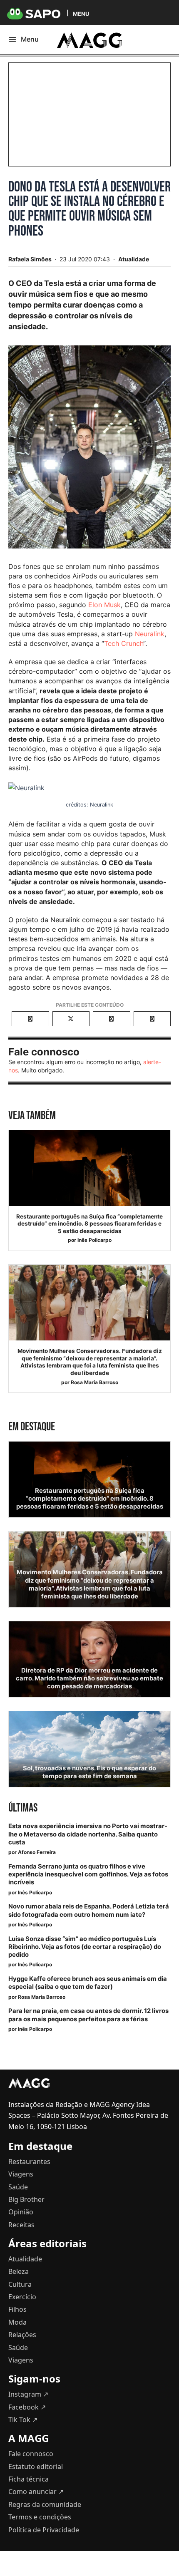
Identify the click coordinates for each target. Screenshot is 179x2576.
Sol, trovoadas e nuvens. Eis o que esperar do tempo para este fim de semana (89, 1772)
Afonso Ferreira (37, 1852)
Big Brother (26, 2199)
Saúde (18, 2187)
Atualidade (134, 259)
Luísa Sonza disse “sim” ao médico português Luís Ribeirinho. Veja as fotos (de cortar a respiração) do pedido (85, 1947)
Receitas (21, 2225)
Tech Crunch (124, 643)
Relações (22, 2335)
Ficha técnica (29, 2479)
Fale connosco (31, 2454)
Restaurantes (29, 2162)
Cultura (20, 2284)
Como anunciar (36, 2492)
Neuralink (150, 634)
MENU (81, 14)
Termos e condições (40, 2517)
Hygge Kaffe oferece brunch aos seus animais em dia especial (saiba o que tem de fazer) (88, 1983)
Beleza (19, 2271)
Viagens (21, 2174)
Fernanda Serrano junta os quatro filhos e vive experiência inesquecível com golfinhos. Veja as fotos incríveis (88, 1874)
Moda (17, 2322)
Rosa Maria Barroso (94, 1382)
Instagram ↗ (28, 2394)
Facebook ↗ (27, 2407)
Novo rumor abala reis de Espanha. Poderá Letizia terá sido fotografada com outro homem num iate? (89, 1910)
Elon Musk (104, 605)
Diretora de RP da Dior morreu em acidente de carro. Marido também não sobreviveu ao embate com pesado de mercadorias (89, 1678)
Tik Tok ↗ (23, 2420)
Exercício (22, 2297)
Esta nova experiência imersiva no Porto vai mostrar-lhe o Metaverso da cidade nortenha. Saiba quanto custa (88, 1834)
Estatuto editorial (36, 2467)
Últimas (23, 1808)
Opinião (21, 2212)
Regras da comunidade (45, 2504)
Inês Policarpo (94, 1240)
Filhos (17, 2309)
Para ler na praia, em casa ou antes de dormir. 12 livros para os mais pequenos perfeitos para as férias (88, 2015)
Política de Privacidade (44, 2530)
